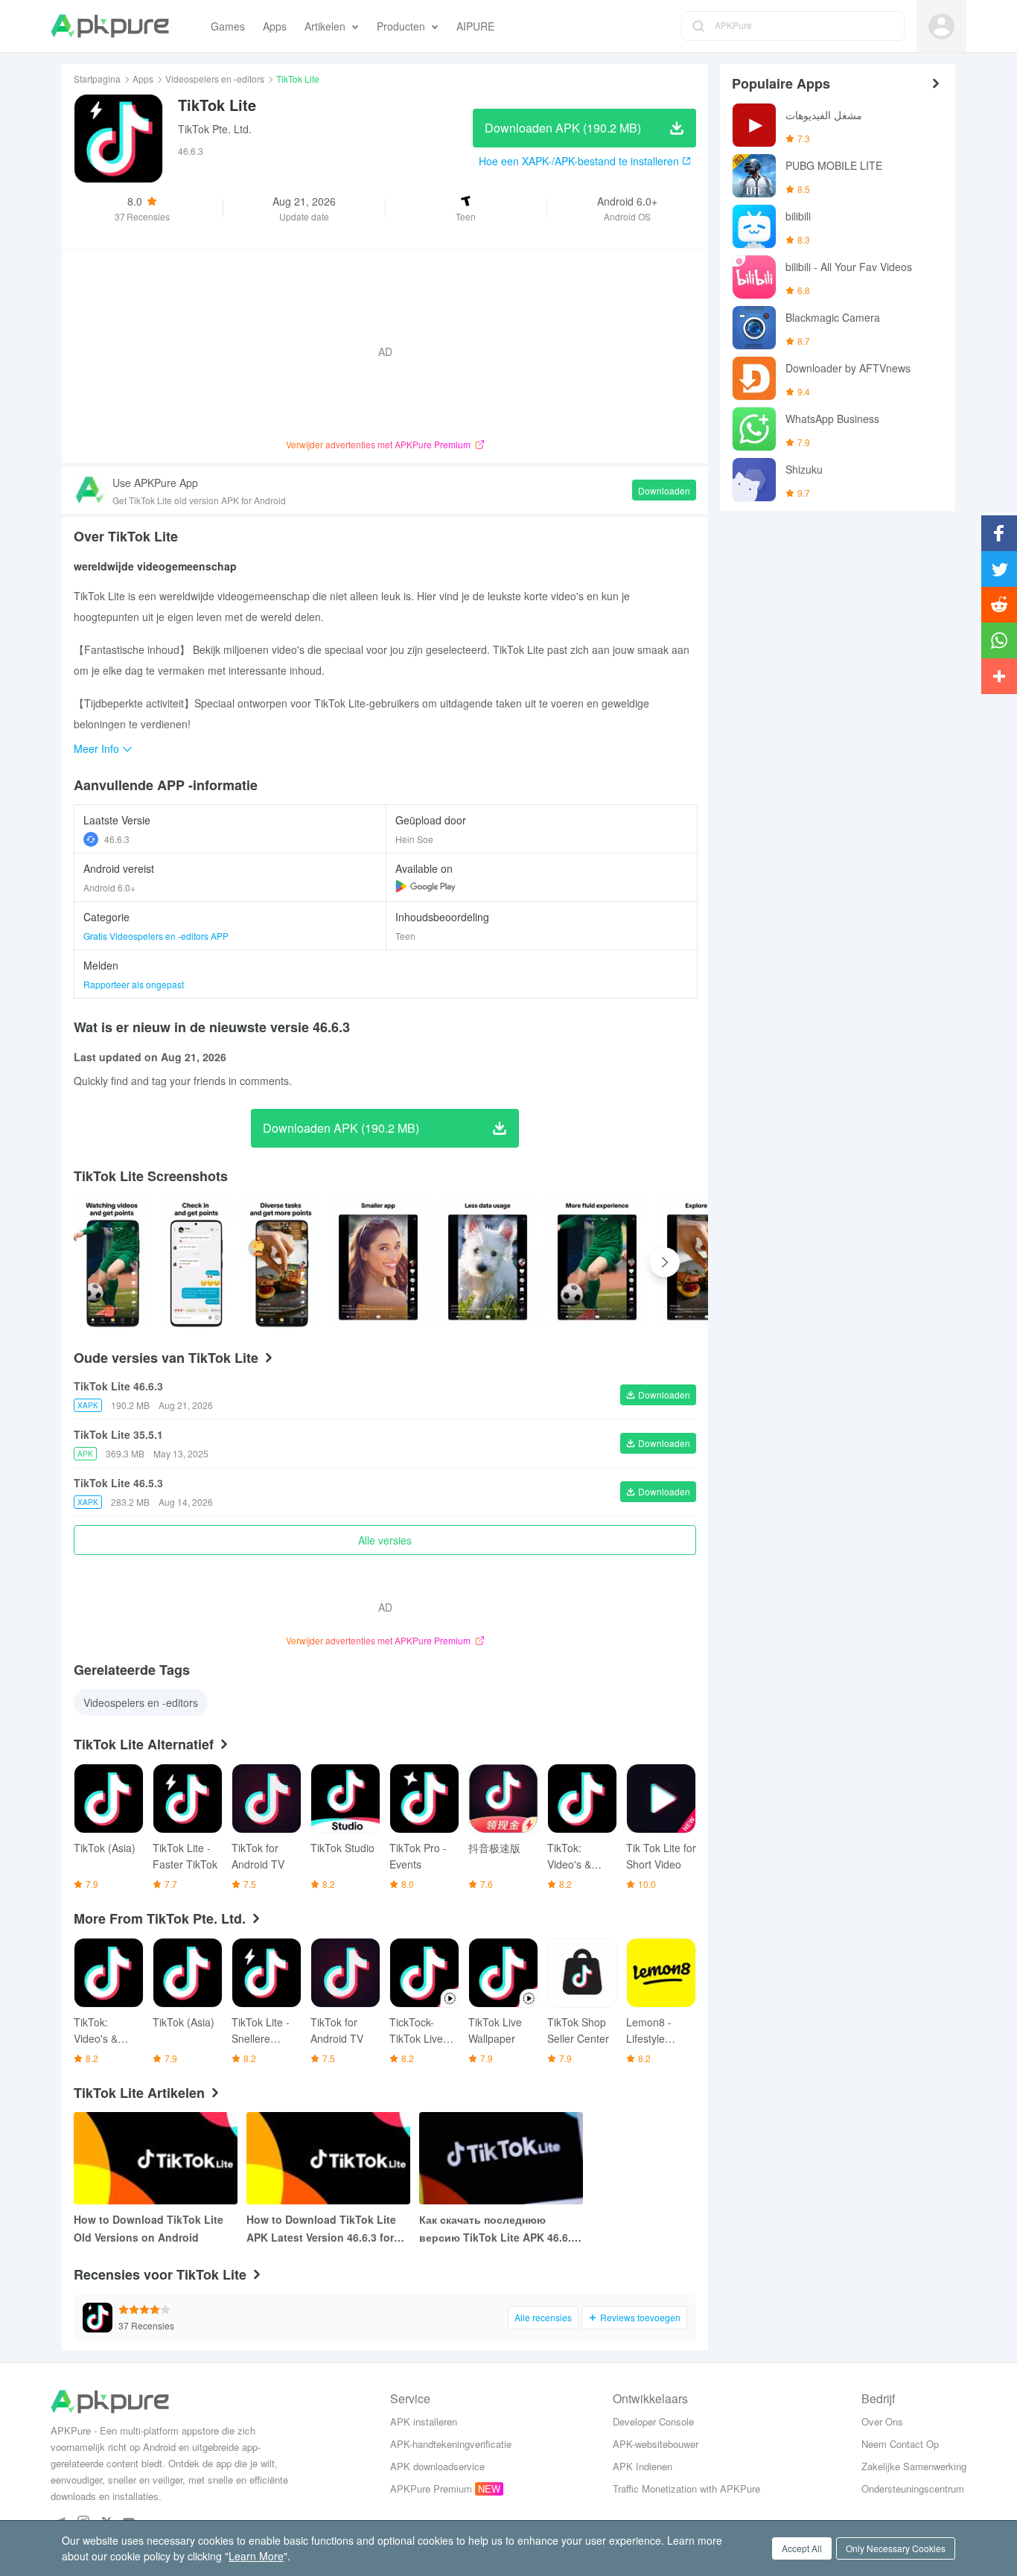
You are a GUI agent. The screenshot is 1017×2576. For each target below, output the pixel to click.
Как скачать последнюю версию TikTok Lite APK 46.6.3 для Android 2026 (498, 2229)
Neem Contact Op (900, 2444)
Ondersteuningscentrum (913, 2488)
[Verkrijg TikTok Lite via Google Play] (425, 886)
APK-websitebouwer (656, 2444)
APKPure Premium (431, 2488)
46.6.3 (117, 839)
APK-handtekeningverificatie (451, 2444)
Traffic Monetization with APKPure (686, 2488)
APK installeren (424, 2421)
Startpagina (97, 79)
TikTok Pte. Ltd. (215, 129)
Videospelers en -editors (215, 79)
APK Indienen (643, 2466)
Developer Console (653, 2421)
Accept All (802, 2548)
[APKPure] (110, 26)
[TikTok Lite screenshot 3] (378, 1262)
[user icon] (941, 26)
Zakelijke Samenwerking (914, 2466)
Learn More (256, 2556)
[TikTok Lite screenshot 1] (197, 1262)
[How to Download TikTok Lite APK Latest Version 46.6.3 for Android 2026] (328, 2158)
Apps (143, 79)
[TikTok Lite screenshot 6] (706, 1262)
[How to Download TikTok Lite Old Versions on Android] (156, 2158)
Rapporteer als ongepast (134, 984)
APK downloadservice (437, 2466)
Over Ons (882, 2421)
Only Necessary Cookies (896, 2548)
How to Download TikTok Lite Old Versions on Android (149, 2228)
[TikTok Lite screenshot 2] (281, 1262)
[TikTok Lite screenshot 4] (487, 1262)
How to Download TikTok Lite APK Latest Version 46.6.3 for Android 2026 (321, 2229)
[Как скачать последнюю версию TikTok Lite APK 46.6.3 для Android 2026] (501, 2158)
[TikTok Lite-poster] (112, 1262)
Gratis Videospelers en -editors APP (156, 936)
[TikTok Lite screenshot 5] (597, 1262)
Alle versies (385, 1540)
